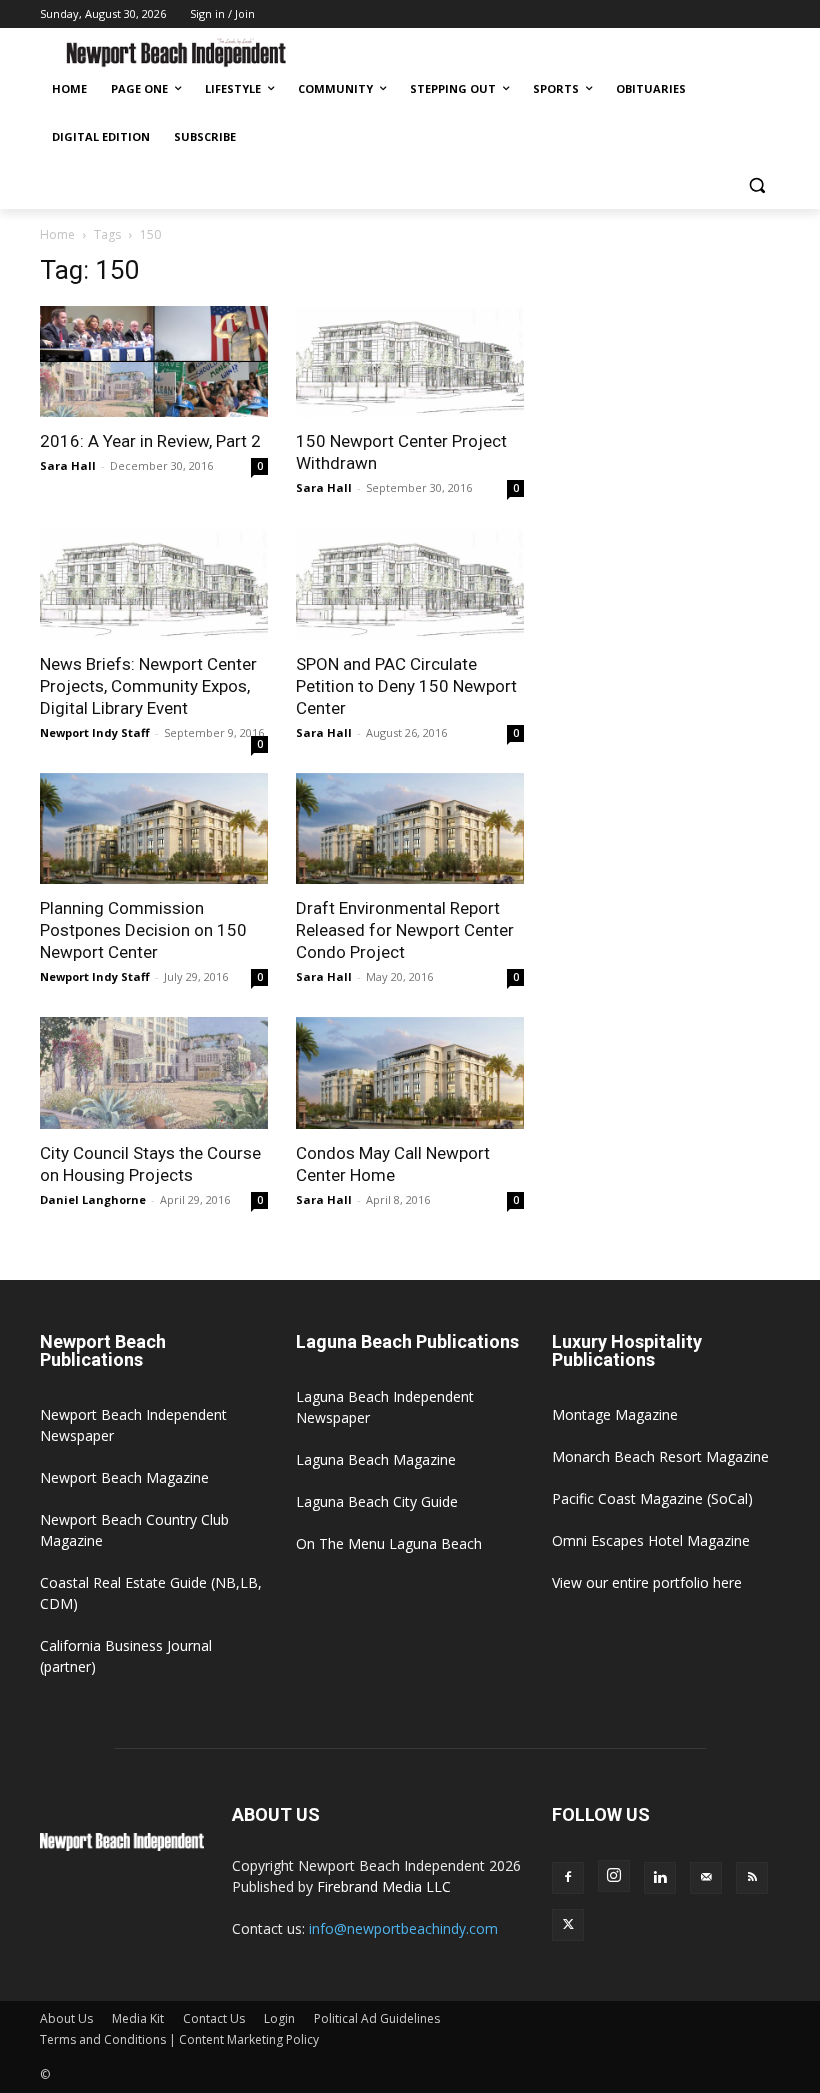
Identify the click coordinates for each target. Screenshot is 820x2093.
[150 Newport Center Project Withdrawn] (410, 362)
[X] (568, 1925)
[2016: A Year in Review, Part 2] (154, 362)
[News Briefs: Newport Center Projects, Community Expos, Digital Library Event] (154, 584)
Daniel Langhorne (93, 1199)
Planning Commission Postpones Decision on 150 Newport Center (143, 930)
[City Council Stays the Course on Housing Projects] (154, 1073)
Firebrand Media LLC (384, 1886)
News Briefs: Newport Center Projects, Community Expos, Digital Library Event (148, 686)
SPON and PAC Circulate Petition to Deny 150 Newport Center (406, 686)
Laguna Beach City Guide (377, 1501)
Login (279, 2018)
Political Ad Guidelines (377, 2018)
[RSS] (752, 1878)
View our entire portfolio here (647, 1582)
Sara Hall (68, 465)
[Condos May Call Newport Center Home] (410, 1073)
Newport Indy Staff (95, 732)
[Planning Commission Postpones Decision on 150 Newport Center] (154, 829)
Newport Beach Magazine (124, 1477)
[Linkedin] (660, 1878)
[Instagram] (614, 1876)
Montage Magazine (615, 1414)
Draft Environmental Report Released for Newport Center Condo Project (405, 930)
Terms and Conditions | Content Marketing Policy (179, 2039)
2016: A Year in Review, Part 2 (150, 441)
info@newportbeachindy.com (403, 1928)
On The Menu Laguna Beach (389, 1543)
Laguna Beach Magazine (376, 1459)
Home (57, 234)
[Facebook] (568, 1878)
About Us (66, 2018)
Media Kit (138, 2018)
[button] (756, 185)
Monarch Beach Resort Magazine (660, 1456)
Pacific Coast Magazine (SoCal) (652, 1498)
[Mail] (706, 1878)
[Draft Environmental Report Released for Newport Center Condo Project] (410, 829)
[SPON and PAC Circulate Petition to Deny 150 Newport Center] (410, 584)
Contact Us (214, 2018)
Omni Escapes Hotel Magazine (651, 1540)
